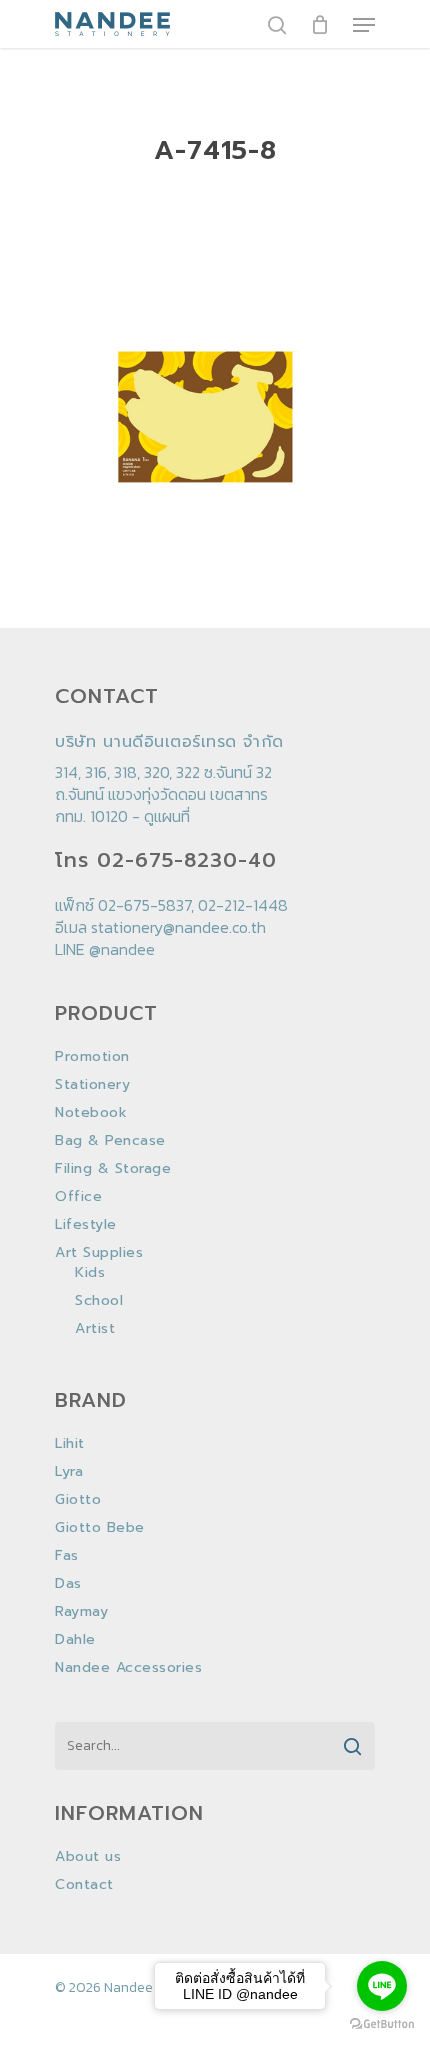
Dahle (75, 1640)
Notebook (91, 1113)
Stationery (92, 1085)
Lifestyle (86, 1225)
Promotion (92, 1057)
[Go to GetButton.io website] (382, 2024)
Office (78, 1197)
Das (68, 1584)
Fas (67, 1556)
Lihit (70, 1444)
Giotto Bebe (100, 1528)
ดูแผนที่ (167, 816)
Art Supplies (99, 1253)
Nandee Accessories (128, 1668)
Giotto (78, 1500)
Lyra (69, 1472)
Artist (95, 1329)
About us (88, 1857)
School (99, 1301)
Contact (84, 1885)
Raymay (81, 1612)
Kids (90, 1273)
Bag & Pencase (110, 1141)
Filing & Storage (113, 1169)
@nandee (122, 949)
